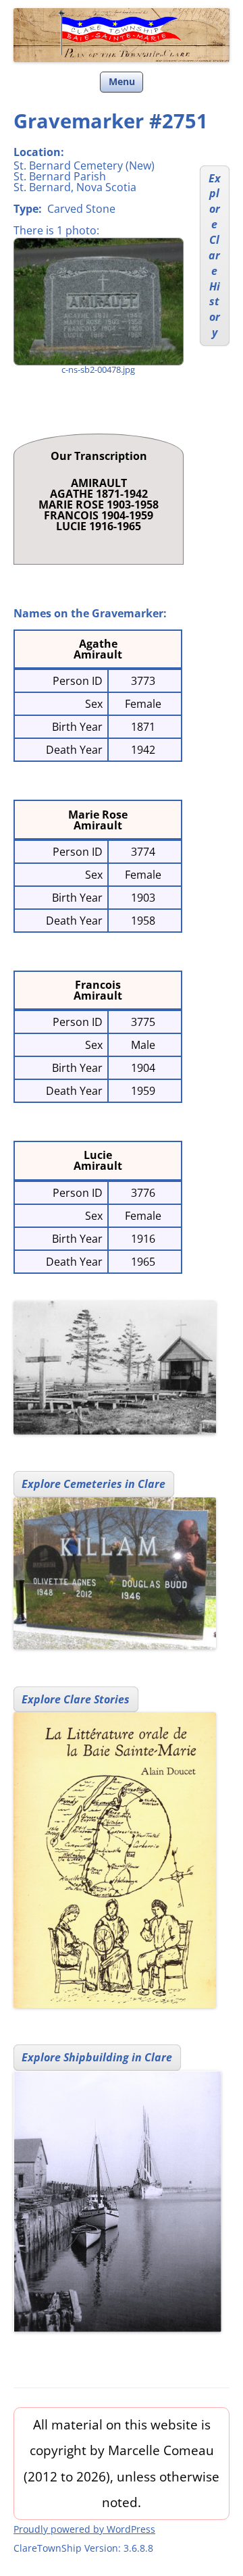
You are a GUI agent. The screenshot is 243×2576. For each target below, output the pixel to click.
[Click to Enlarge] (98, 302)
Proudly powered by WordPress (84, 2529)
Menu (122, 81)
